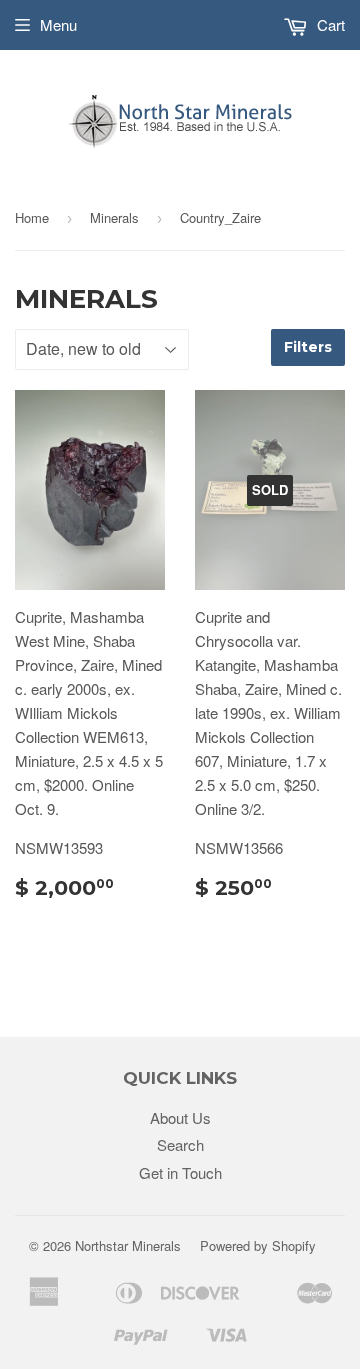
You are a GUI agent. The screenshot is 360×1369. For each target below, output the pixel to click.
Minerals (114, 217)
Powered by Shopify (258, 1245)
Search (180, 1144)
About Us (180, 1117)
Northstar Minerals (128, 1245)
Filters (308, 347)
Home (32, 217)
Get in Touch (180, 1172)
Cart (329, 24)
